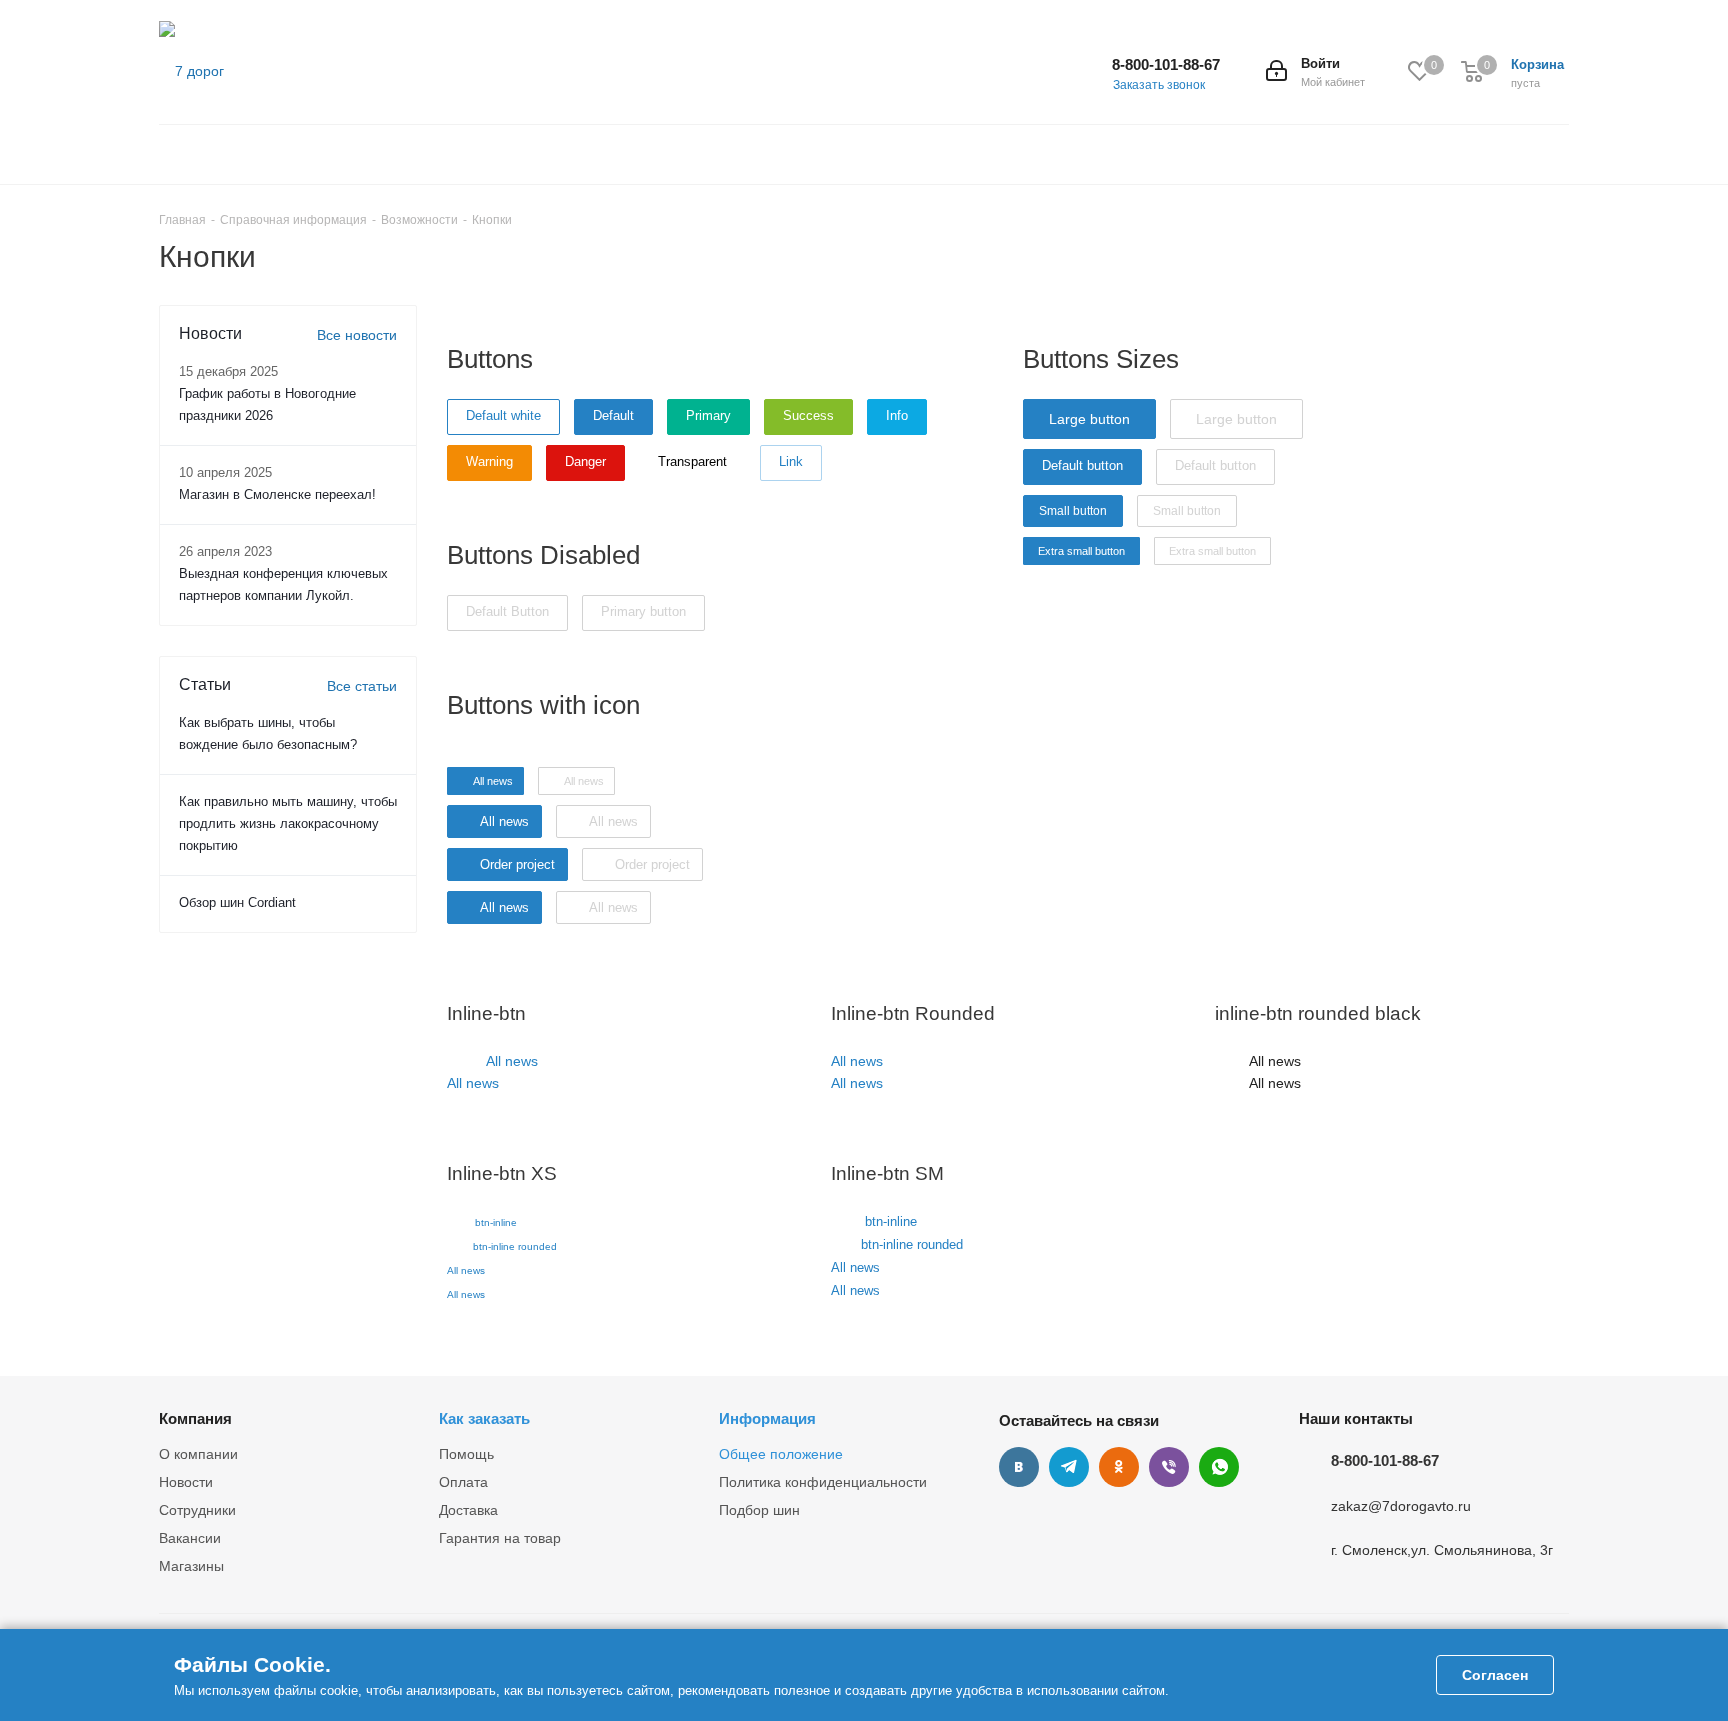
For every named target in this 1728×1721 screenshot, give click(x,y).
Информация (767, 1418)
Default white (503, 415)
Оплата (463, 1482)
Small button (1073, 511)
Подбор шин (759, 1510)
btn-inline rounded (515, 1246)
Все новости (357, 335)
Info (897, 415)
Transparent (692, 461)
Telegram (1069, 1467)
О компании (198, 1454)
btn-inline (496, 1222)
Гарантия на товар (500, 1538)
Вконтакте (1019, 1467)
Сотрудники (197, 1510)
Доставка (468, 1510)
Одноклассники (1119, 1467)
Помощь (466, 1454)
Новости (186, 1482)
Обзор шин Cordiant (237, 902)
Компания (195, 1418)
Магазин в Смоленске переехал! (277, 494)
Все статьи (362, 686)
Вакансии (190, 1538)
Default (613, 415)
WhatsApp (1219, 1467)
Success (808, 415)
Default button (1082, 465)
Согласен (1495, 1675)
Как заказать (484, 1418)
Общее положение (781, 1454)
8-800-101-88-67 (1166, 64)
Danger (585, 461)
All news (512, 1061)
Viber (1169, 1467)
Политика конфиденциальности (823, 1482)
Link (791, 461)
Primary (708, 415)
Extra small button (1081, 551)
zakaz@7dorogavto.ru (1401, 1506)
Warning (489, 461)
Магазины (191, 1566)
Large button (1089, 419)
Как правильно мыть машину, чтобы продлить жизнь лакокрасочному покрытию (288, 823)
